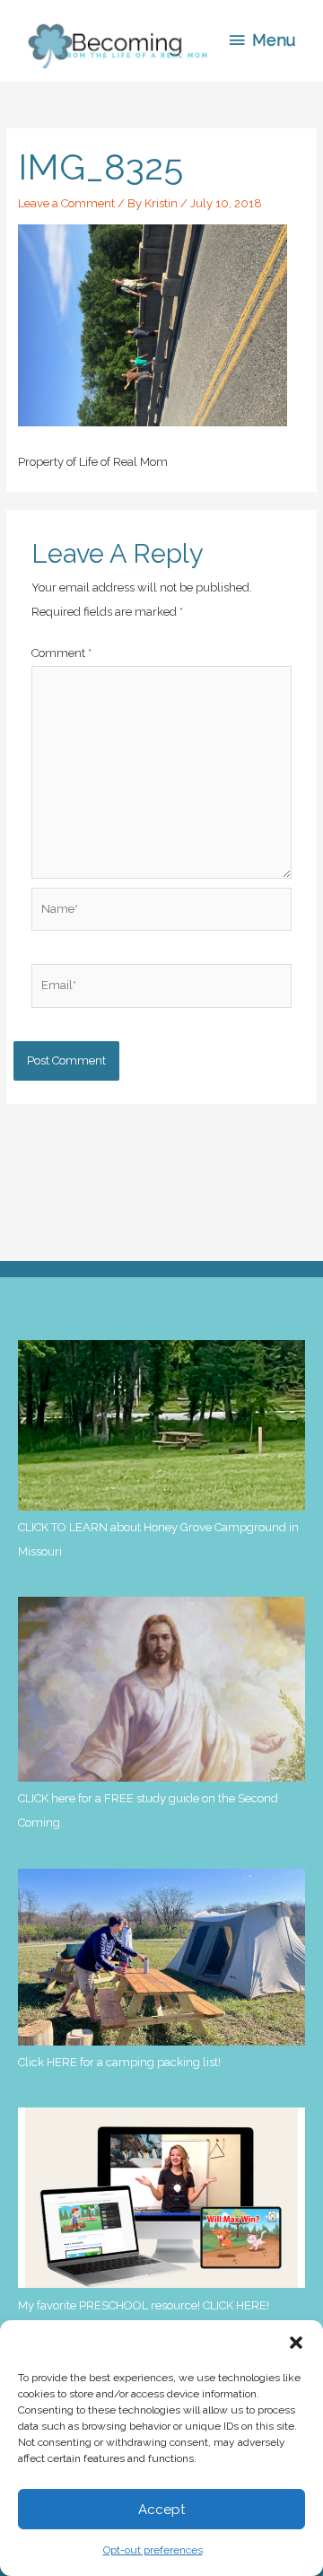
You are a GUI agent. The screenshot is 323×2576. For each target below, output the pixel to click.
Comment (61, 653)
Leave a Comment (66, 203)
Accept (161, 2510)
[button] (296, 2343)
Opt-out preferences (153, 2550)
